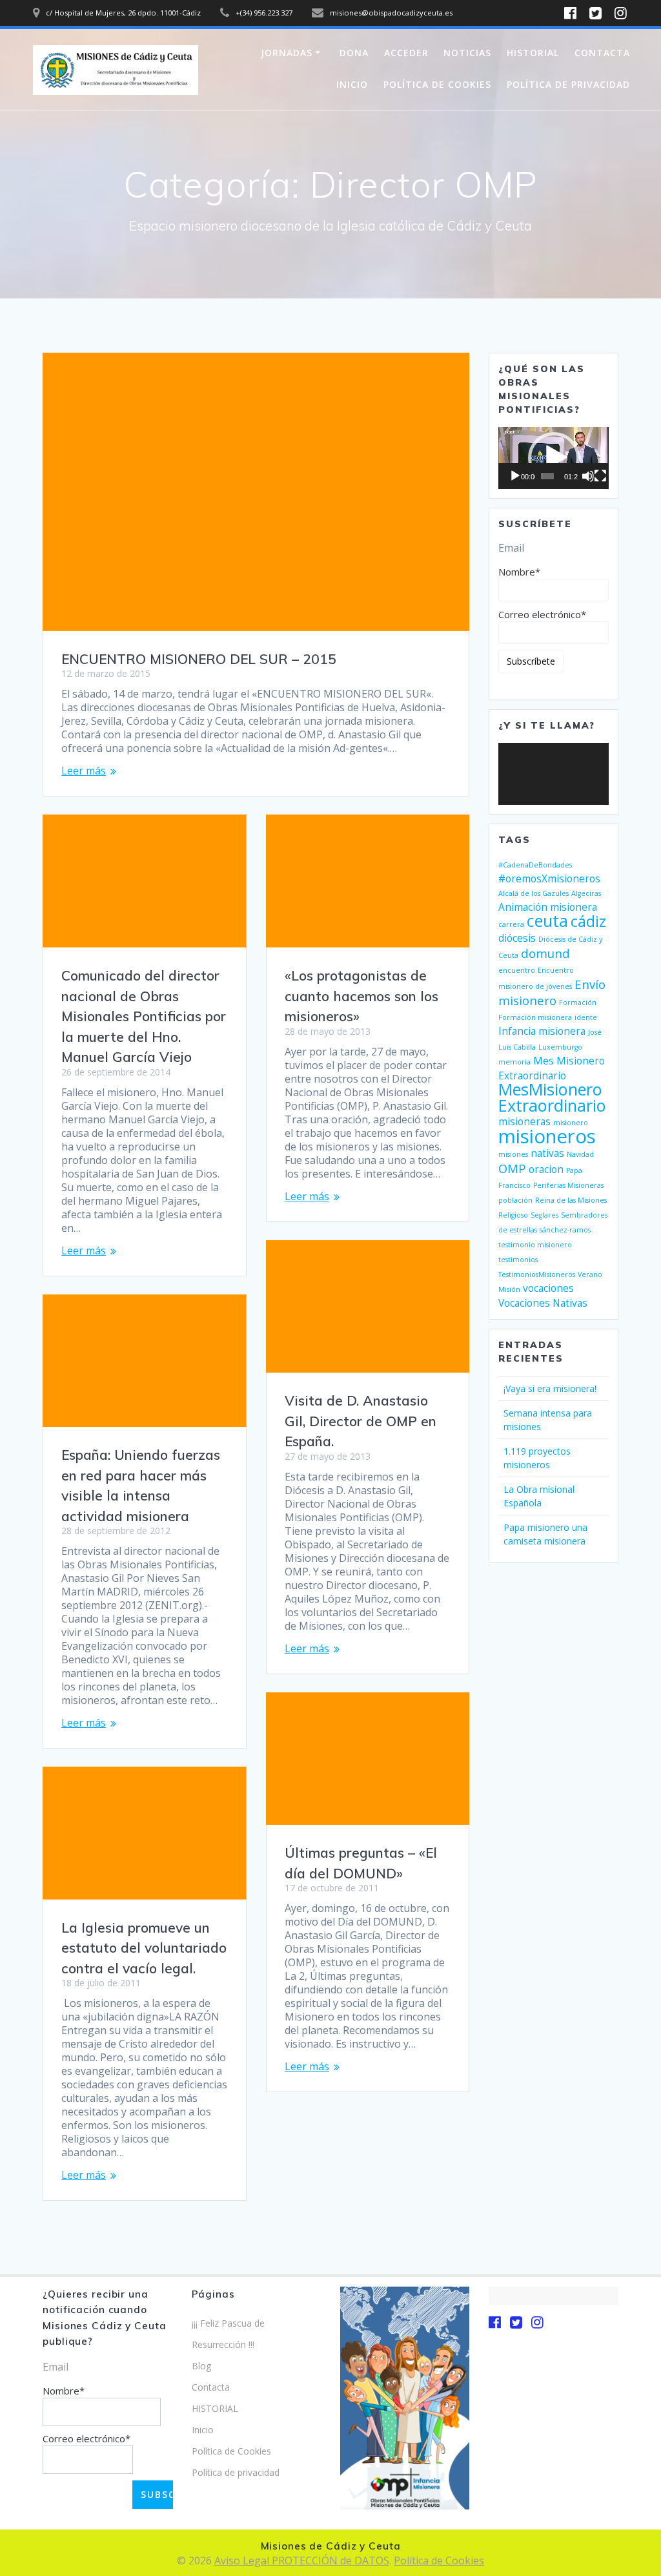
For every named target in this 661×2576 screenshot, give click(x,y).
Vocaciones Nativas (543, 1303)
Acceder (406, 53)
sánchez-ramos (565, 1230)
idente (586, 1017)
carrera (511, 924)
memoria (514, 1062)
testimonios (518, 1260)
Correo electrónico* (542, 614)
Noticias (467, 53)
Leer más (84, 771)
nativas (547, 1153)
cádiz (588, 921)
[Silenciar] (588, 476)
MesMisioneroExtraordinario (552, 1097)
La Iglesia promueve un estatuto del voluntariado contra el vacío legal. (144, 1948)
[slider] (548, 476)
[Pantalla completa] (600, 476)
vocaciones (548, 1288)
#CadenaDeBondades (535, 865)
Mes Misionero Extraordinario (552, 1068)
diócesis (517, 938)
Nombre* (519, 572)
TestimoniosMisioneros (537, 1274)
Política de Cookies (437, 84)
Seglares (544, 1215)
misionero (571, 1123)
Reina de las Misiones (571, 1200)
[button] (554, 458)
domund (545, 953)
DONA (354, 53)
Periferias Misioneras (568, 1185)
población (515, 1200)
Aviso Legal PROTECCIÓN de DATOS (302, 2560)
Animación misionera (548, 907)
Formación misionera (535, 1017)
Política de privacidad (568, 84)
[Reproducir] (515, 476)
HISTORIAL (533, 53)
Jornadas (287, 53)
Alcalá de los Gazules (534, 893)
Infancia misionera (542, 1031)
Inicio (352, 84)
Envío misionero (552, 992)
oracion (546, 1169)
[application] (553, 458)
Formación (578, 1002)
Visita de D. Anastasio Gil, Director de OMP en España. (361, 1421)
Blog (201, 2366)
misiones (513, 1154)
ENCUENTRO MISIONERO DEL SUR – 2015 (199, 659)
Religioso (513, 1215)
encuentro (517, 970)
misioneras (524, 1121)
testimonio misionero (535, 1245)
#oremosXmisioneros (549, 878)
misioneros (547, 1136)
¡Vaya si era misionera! (550, 1388)
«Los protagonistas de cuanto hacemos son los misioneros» (361, 996)
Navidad (580, 1154)
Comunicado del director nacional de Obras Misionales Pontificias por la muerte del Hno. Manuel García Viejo (144, 1016)
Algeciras (586, 893)
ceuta (547, 920)
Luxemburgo (560, 1047)
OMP (512, 1168)
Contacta (602, 53)
